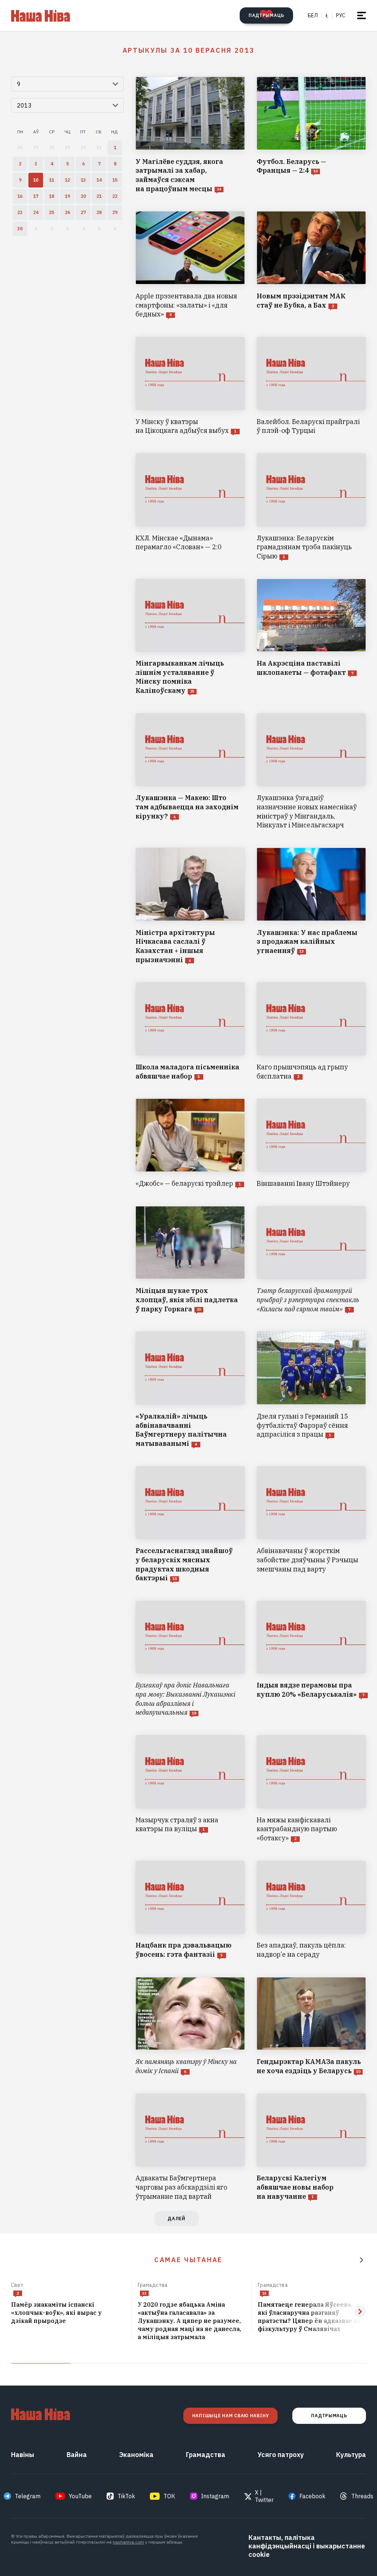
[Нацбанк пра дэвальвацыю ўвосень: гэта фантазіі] (190, 1910)
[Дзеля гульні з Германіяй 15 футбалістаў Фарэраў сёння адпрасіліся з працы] (311, 1390)
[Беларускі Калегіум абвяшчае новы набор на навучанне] (311, 2147)
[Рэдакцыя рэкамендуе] (362, 2260)
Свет (17, 2285)
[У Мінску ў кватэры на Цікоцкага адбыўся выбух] (190, 386)
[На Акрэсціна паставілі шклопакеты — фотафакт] (311, 637)
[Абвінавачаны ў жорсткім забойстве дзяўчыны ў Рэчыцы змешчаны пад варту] (311, 1524)
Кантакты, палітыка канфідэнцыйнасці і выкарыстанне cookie (307, 2546)
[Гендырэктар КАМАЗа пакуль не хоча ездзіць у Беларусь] (311, 2026)
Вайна (77, 2455)
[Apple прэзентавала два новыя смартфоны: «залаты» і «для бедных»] (190, 265)
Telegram (28, 2496)
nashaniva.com (128, 2542)
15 (264, 2293)
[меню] (362, 15)
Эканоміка (136, 2455)
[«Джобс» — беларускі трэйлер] (190, 1143)
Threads (362, 2496)
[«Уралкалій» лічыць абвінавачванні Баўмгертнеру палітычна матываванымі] (190, 1390)
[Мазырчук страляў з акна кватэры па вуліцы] (190, 1789)
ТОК (169, 2496)
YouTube (80, 2496)
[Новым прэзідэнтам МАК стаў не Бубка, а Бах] (311, 265)
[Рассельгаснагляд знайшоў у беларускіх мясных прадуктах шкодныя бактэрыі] (190, 1524)
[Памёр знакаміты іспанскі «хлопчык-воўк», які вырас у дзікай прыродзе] (68, 2313)
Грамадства (153, 2285)
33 (144, 2293)
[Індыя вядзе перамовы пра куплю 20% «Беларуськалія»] (311, 1659)
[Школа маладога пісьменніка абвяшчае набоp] (190, 1031)
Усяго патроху (281, 2455)
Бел (313, 15)
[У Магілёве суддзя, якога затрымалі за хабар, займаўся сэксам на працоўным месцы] (190, 135)
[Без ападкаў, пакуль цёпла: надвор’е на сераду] (311, 1910)
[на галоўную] (40, 15)
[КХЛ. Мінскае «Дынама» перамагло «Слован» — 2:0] (190, 507)
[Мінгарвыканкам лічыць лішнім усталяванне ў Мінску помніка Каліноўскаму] (190, 637)
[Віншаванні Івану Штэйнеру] (311, 1143)
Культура (351, 2455)
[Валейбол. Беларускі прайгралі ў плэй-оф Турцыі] (311, 386)
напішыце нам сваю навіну (230, 2416)
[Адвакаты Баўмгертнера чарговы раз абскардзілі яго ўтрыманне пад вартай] (190, 2147)
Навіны (23, 2455)
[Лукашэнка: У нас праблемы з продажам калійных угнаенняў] (311, 906)
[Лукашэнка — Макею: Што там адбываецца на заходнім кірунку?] (190, 772)
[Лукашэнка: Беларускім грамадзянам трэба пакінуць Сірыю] (311, 507)
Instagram (215, 2496)
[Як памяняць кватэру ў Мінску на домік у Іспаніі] (190, 2026)
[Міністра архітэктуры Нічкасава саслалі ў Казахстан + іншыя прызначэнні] (190, 906)
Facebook (312, 2496)
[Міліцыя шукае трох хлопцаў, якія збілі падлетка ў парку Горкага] (190, 1260)
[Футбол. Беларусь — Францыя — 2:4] (311, 135)
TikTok (126, 2496)
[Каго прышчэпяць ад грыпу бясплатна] (311, 1031)
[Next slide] (360, 2312)
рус (341, 15)
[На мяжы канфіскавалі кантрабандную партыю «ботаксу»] (311, 1789)
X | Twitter (264, 2496)
